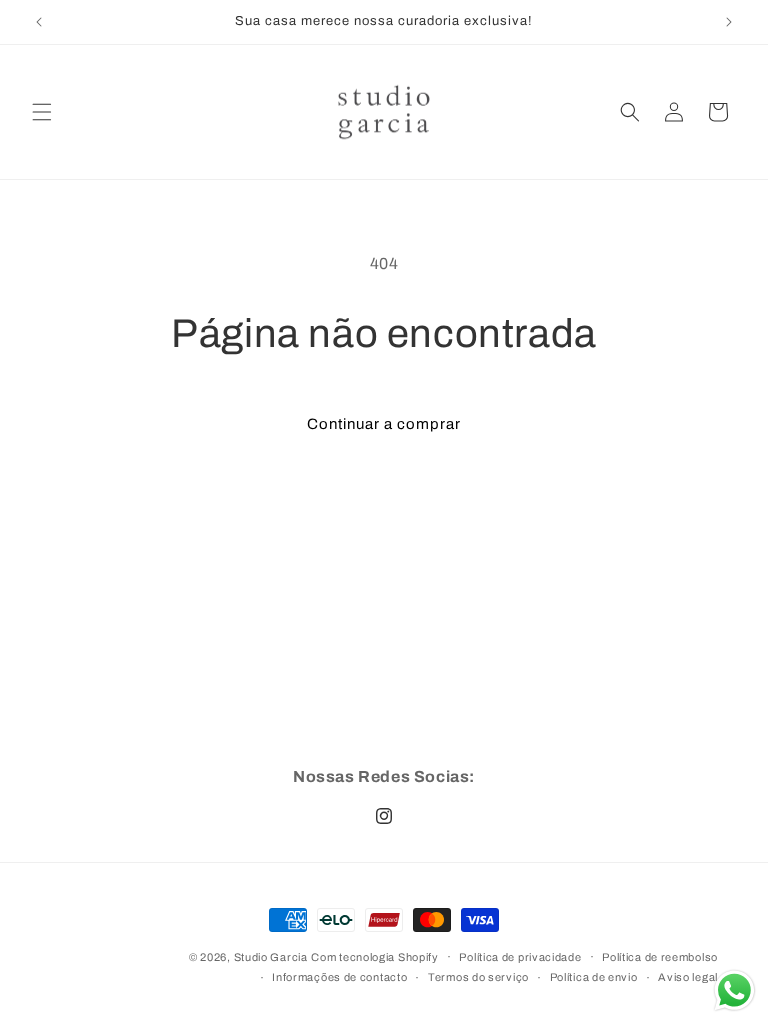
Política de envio (594, 977)
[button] (42, 112)
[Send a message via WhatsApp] (734, 990)
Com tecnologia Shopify (374, 957)
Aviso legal (688, 977)
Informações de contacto (339, 977)
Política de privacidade (520, 957)
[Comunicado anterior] (39, 22)
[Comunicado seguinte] (729, 22)
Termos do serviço (478, 977)
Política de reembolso (660, 957)
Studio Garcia (271, 957)
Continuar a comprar (384, 424)
